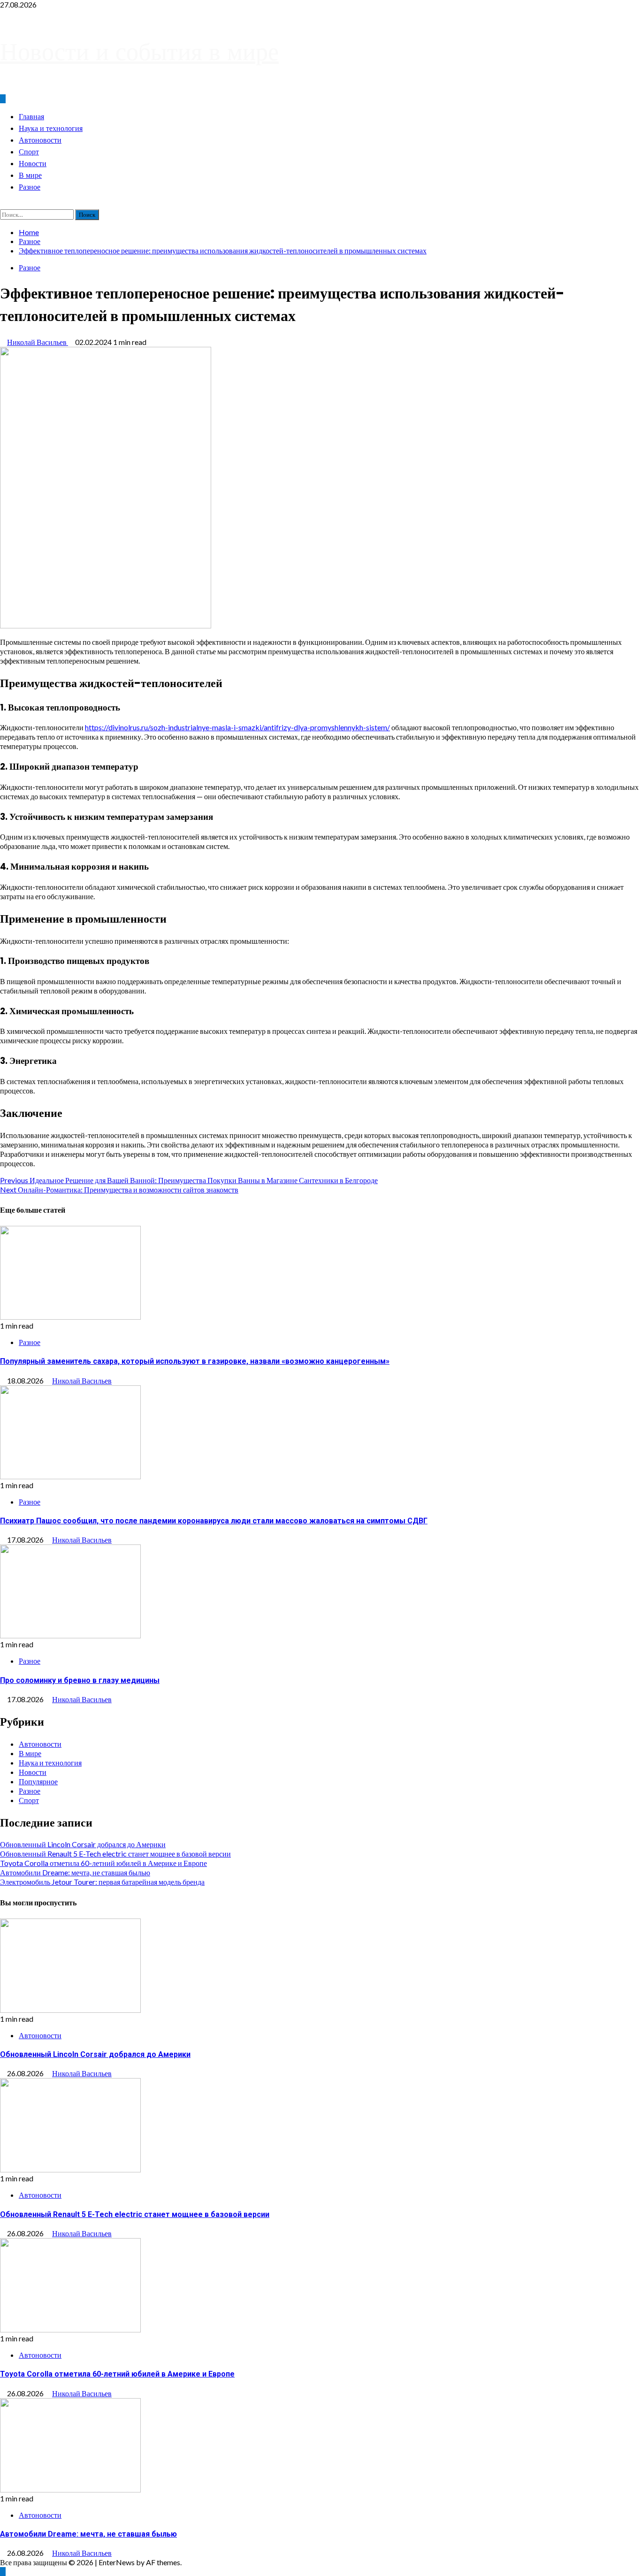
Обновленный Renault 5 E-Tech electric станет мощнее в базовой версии (115, 1854)
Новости (33, 164)
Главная (31, 117)
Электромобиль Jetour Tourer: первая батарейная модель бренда (102, 1882)
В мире (30, 175)
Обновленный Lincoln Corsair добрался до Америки (83, 1844)
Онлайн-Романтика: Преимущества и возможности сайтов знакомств (119, 1189)
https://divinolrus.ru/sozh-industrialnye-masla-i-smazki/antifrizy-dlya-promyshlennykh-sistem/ (237, 727)
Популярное (38, 1781)
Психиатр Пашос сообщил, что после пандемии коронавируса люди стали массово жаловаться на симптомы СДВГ (214, 1521)
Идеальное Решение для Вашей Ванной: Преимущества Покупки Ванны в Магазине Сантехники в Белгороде (189, 1180)
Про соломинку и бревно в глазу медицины (80, 1680)
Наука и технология (51, 128)
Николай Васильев (38, 342)
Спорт (29, 152)
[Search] (3, 205)
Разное (30, 187)
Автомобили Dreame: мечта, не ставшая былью (75, 1872)
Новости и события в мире (139, 51)
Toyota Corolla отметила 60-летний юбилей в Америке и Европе (103, 1863)
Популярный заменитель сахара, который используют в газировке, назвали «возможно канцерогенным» (195, 1361)
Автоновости (40, 140)
